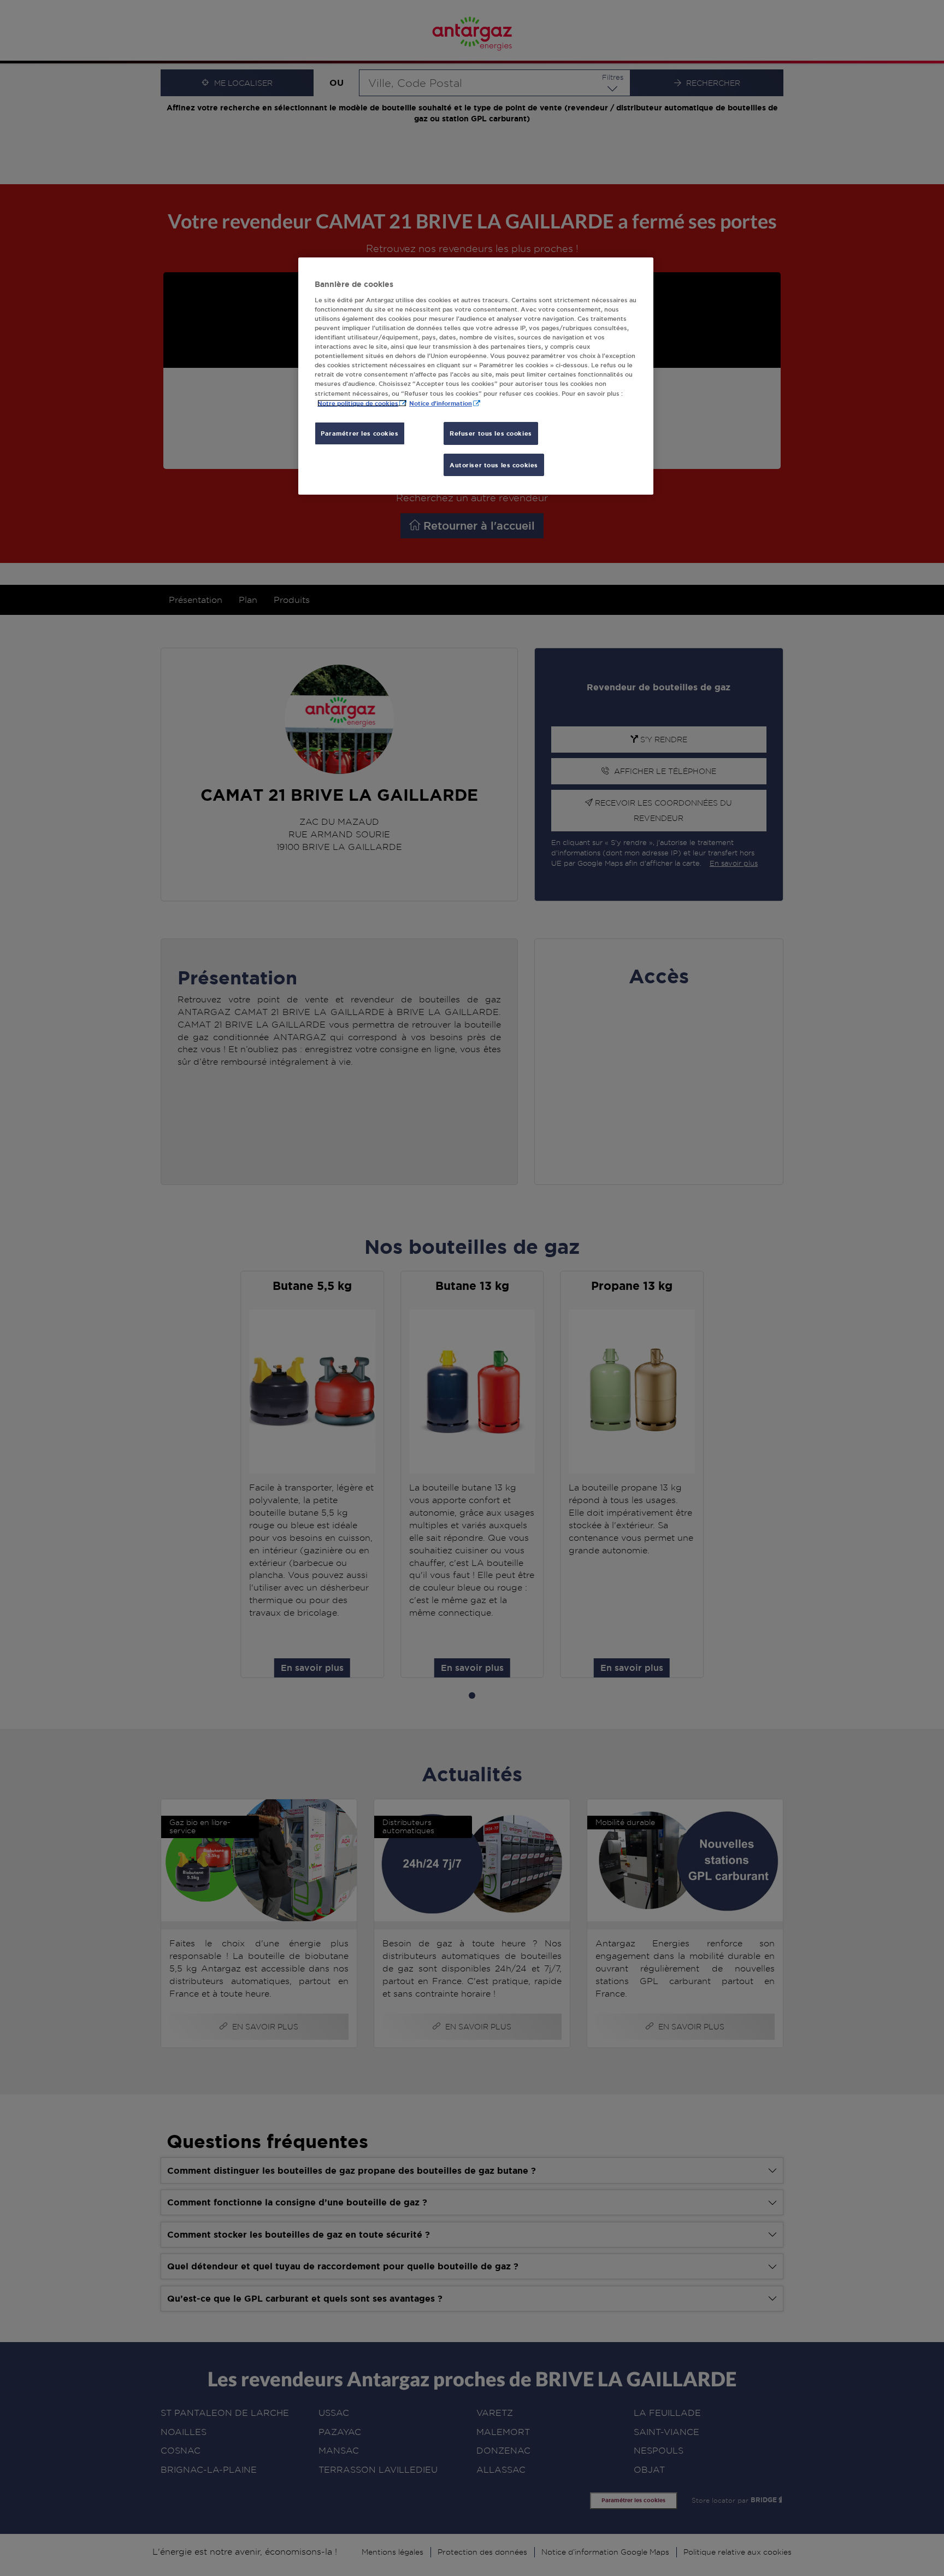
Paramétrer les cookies (360, 433)
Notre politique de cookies (358, 403)
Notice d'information (441, 403)
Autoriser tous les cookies (494, 465)
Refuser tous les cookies (491, 433)
